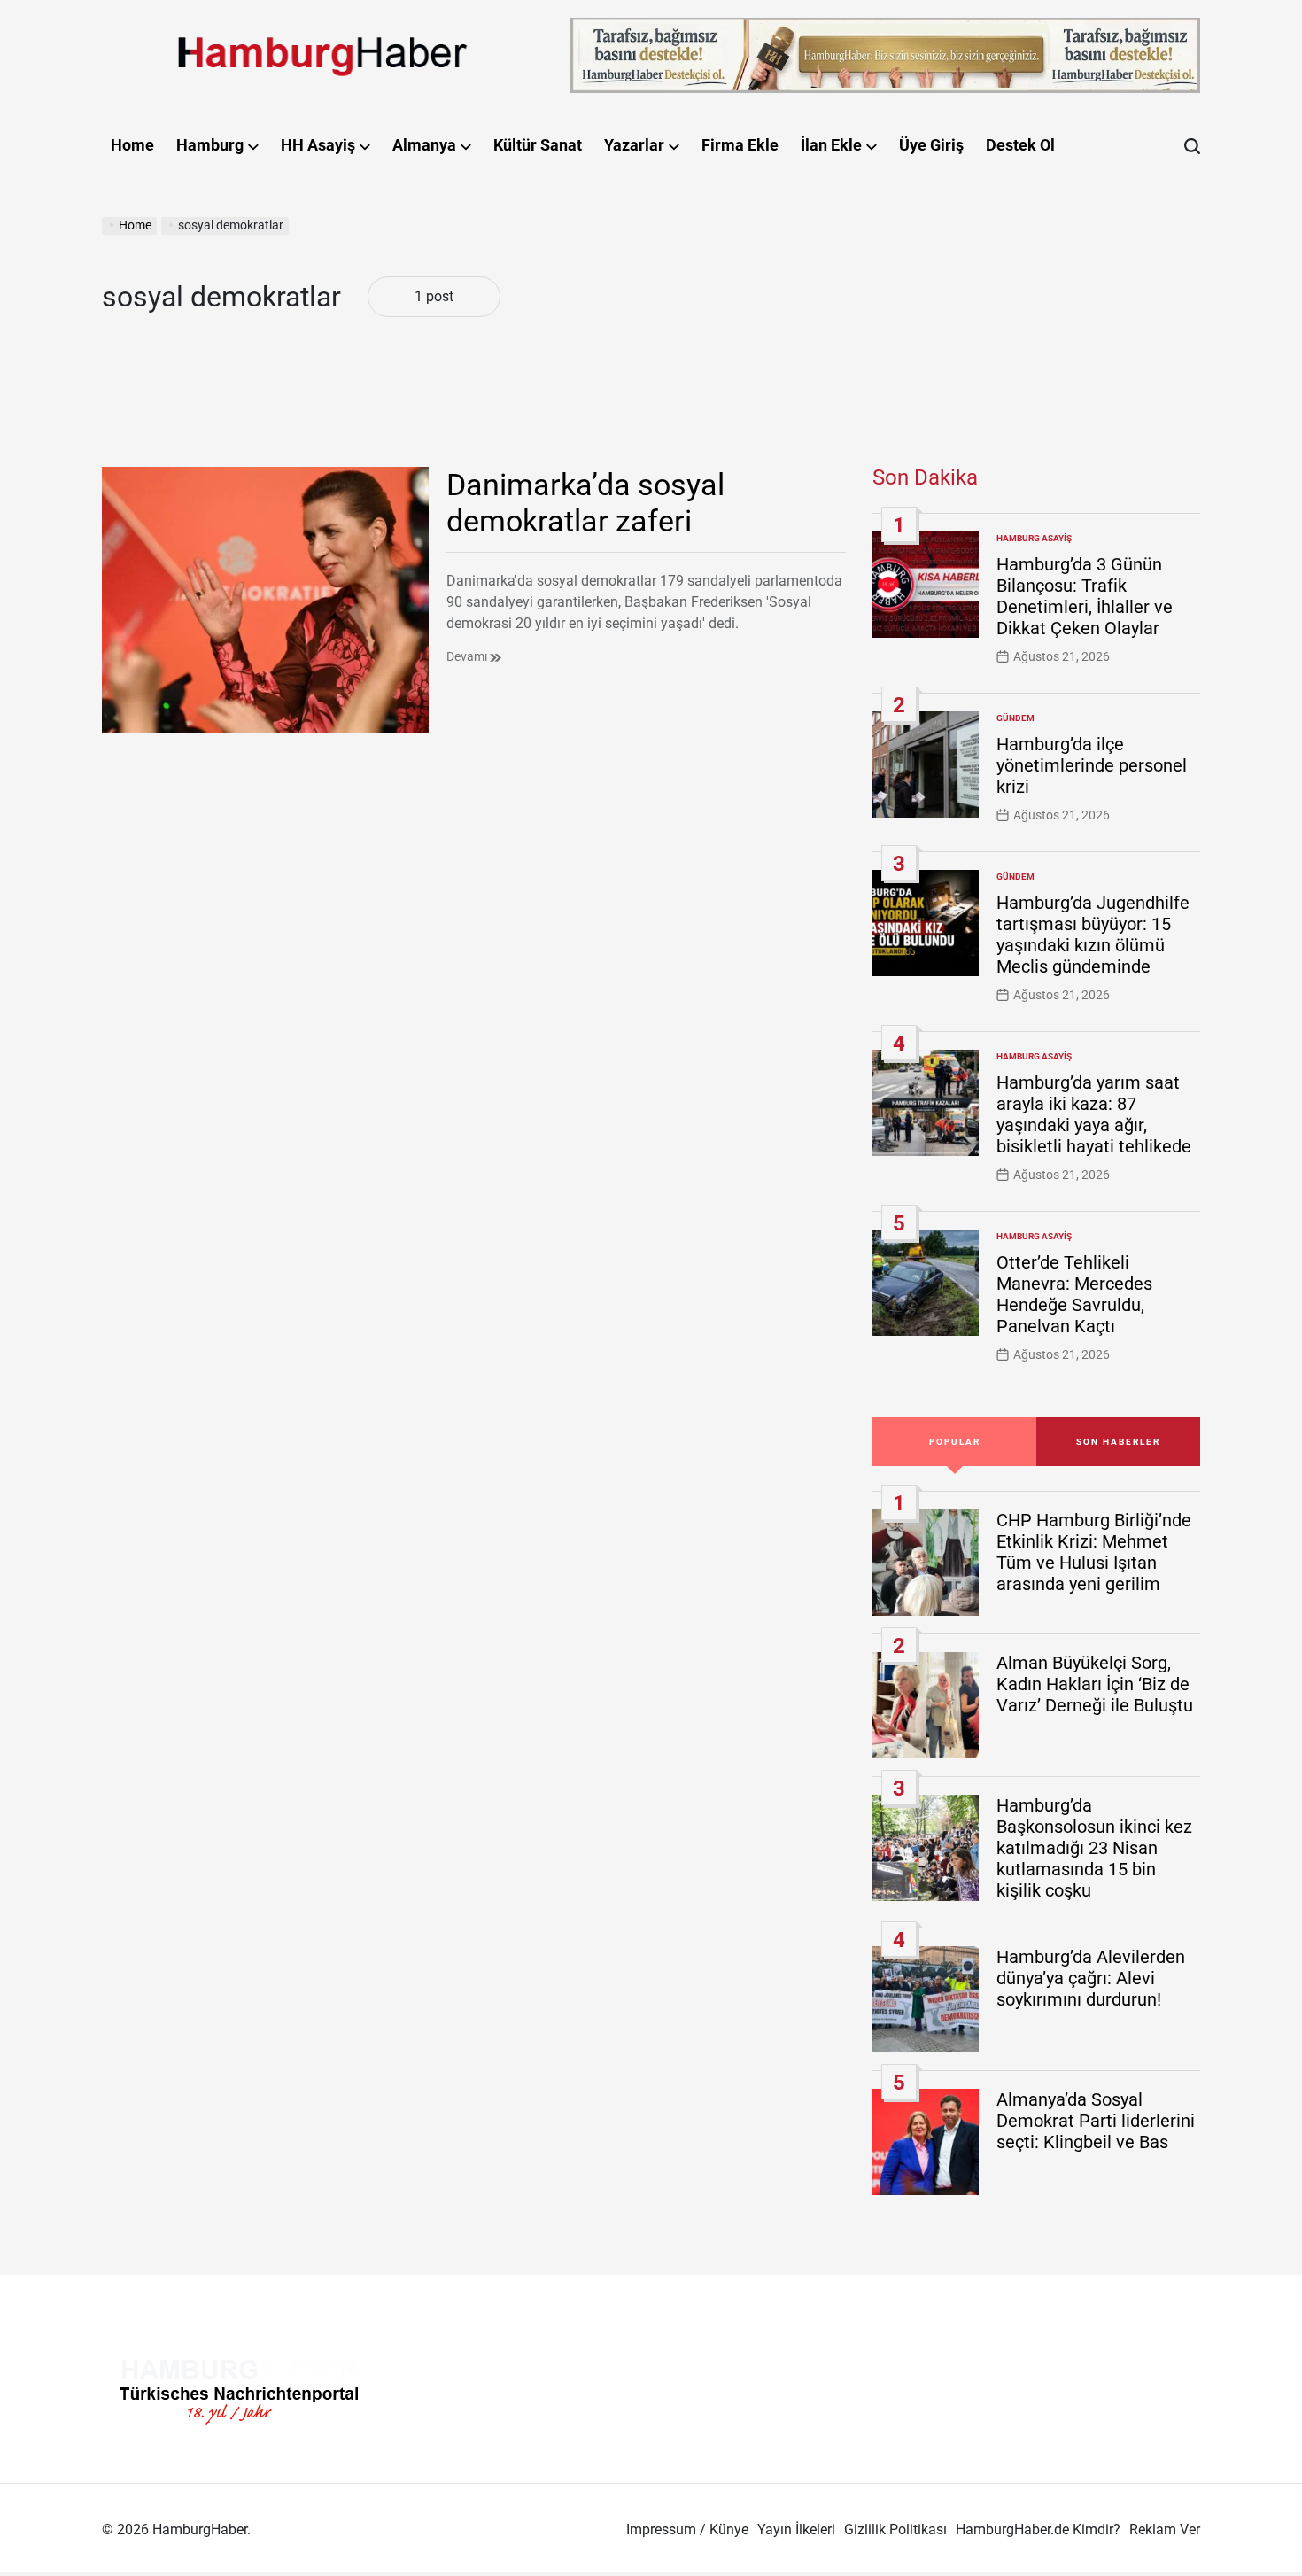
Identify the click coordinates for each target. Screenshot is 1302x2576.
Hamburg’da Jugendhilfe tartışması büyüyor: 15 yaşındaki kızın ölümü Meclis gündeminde (1093, 935)
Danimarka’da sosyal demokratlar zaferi (585, 503)
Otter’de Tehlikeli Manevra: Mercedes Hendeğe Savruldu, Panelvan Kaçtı (1074, 1294)
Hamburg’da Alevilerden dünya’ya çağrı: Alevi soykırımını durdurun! (1091, 1978)
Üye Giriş (931, 145)
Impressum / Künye (687, 2529)
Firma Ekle (740, 145)
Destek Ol (1020, 145)
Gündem (1015, 718)
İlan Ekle (831, 145)
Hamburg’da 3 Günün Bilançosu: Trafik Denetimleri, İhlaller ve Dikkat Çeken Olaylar (1085, 596)
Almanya (424, 145)
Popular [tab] (955, 1442)
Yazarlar (634, 145)
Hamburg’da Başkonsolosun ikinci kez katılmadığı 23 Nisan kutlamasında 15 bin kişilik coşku (1094, 1848)
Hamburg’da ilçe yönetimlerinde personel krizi (1092, 765)
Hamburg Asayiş (1034, 538)
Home (132, 145)
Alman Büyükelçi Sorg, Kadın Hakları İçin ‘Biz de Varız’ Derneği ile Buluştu (1095, 1684)
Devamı (468, 656)
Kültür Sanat (538, 145)
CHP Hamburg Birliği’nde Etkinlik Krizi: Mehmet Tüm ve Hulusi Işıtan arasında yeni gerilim (1094, 1552)
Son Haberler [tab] (1118, 1442)
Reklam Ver (1165, 2529)
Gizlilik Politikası (895, 2529)
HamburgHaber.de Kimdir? (1038, 2529)
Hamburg (210, 145)
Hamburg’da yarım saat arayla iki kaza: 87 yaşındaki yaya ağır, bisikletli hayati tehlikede (1094, 1114)
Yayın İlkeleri (796, 2529)
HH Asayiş (318, 145)
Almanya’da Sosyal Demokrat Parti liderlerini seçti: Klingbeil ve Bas (1096, 2121)
